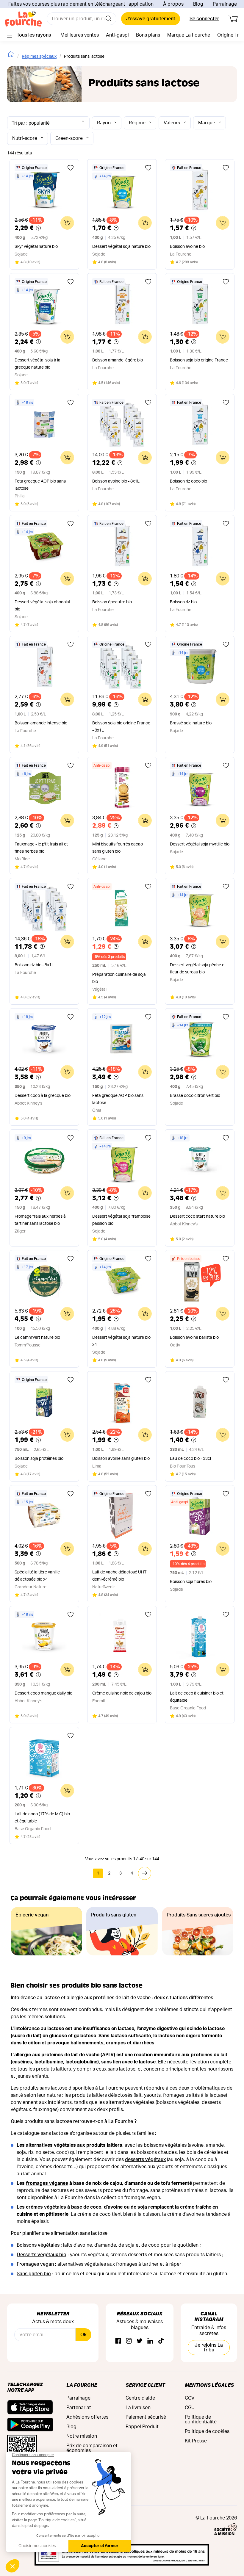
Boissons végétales (38, 2245)
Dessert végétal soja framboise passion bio (121, 1220)
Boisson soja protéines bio (39, 1459)
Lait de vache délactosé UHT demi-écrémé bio (119, 1576)
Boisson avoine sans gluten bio (121, 1459)
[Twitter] (140, 2341)
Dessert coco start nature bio (197, 1216)
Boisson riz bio (183, 602)
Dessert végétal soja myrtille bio (200, 844)
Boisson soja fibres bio (191, 1582)
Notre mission (82, 2436)
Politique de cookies (207, 2431)
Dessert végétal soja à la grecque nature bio (37, 364)
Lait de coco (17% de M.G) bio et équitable (42, 1818)
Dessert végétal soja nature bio (121, 247)
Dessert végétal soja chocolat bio (43, 606)
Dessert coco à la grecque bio (43, 1096)
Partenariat (79, 2408)
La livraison (138, 2408)
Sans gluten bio (34, 2274)
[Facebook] (118, 2341)
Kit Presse (196, 2441)
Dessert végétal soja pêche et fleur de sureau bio (198, 969)
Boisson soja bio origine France (199, 360)
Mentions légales (209, 2385)
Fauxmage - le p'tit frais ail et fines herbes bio (41, 848)
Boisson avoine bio (187, 247)
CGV (190, 2398)
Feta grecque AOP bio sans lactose (40, 485)
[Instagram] (129, 2341)
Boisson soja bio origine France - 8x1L (121, 727)
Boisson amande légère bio (118, 360)
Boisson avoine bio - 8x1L (116, 481)
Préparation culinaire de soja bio (119, 978)
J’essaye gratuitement (151, 19)
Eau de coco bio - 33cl (190, 1459)
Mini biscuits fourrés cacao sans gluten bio (118, 848)
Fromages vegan (35, 2264)
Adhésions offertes (87, 2417)
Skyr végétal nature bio (36, 247)
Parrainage (225, 4)
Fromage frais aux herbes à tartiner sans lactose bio (40, 1220)
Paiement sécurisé (146, 2417)
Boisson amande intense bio (41, 723)
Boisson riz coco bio (189, 481)
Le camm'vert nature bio (37, 1338)
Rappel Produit (142, 2427)
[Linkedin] (150, 2341)
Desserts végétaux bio (42, 2255)
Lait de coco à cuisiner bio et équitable (197, 1697)
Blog (198, 4)
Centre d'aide (140, 2398)
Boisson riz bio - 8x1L (34, 965)
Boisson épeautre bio (112, 602)
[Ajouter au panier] (67, 223)
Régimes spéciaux (39, 57)
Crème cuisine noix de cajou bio (122, 1693)
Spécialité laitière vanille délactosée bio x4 (37, 1576)
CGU (190, 2408)
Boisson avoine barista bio (194, 1338)
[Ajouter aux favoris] (71, 168)
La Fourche (82, 2385)
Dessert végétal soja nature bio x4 (121, 1341)
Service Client (145, 2385)
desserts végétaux (145, 2160)
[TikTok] (161, 2341)
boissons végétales (165, 2145)
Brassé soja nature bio (191, 723)
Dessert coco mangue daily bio (43, 1693)
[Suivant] (145, 1873)
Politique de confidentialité (201, 2420)
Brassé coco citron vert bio (195, 1096)
